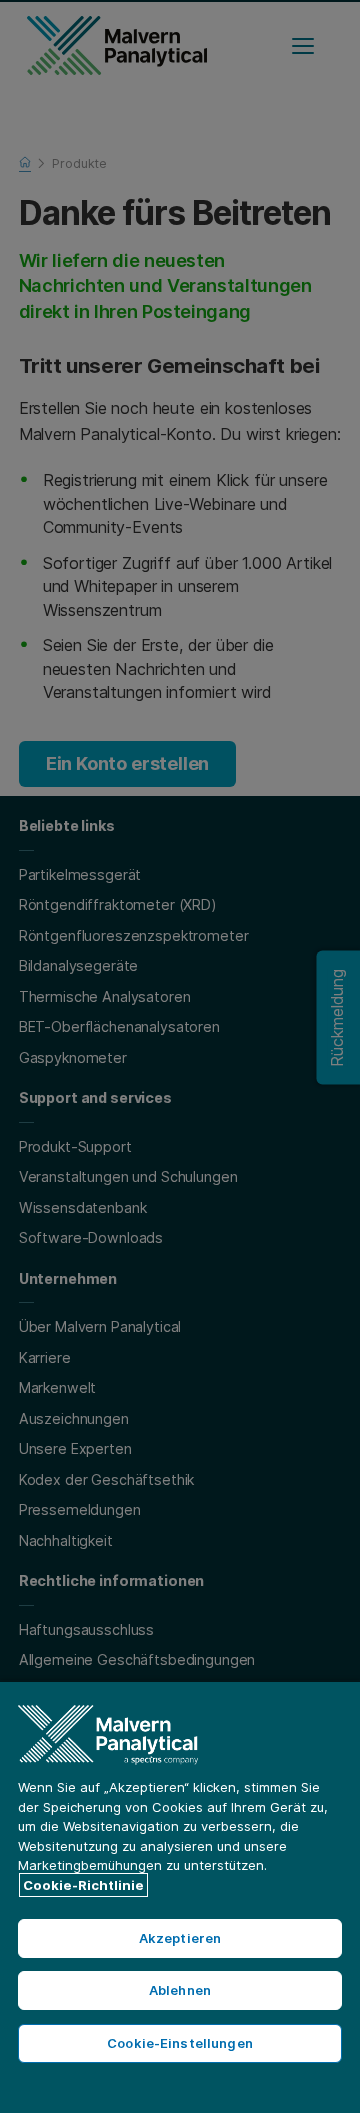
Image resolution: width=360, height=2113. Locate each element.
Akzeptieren (180, 1938)
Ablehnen (180, 1990)
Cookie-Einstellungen (180, 2043)
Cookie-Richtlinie (83, 1885)
